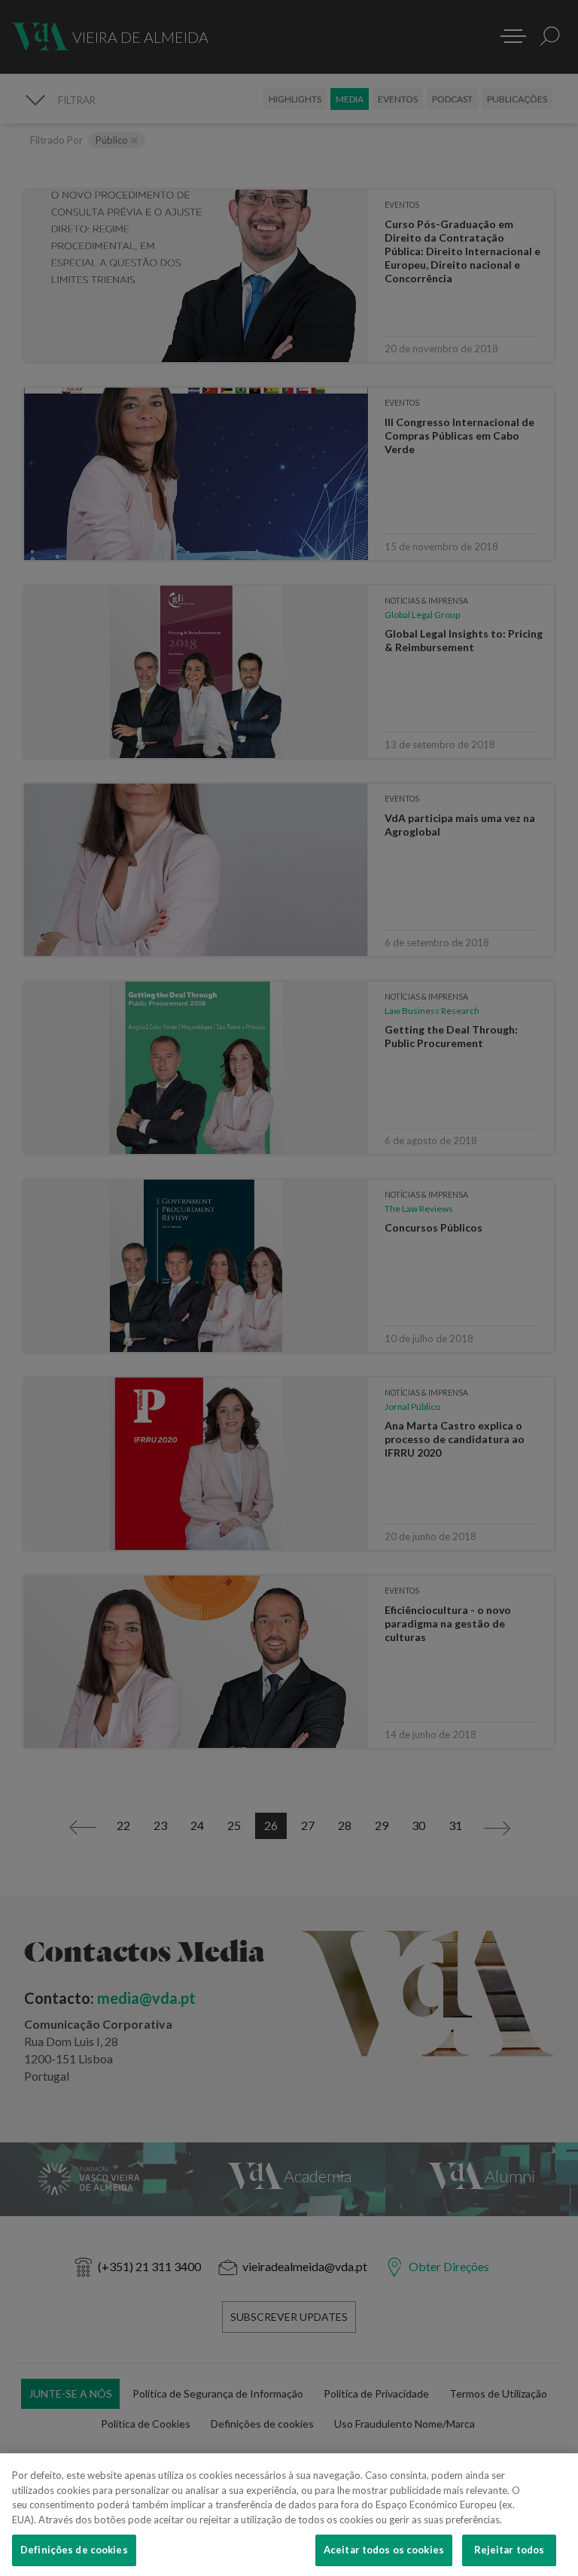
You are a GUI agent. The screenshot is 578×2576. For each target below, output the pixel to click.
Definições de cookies (74, 2550)
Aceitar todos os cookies (384, 2550)
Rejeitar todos (510, 2550)
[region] (289, 2515)
